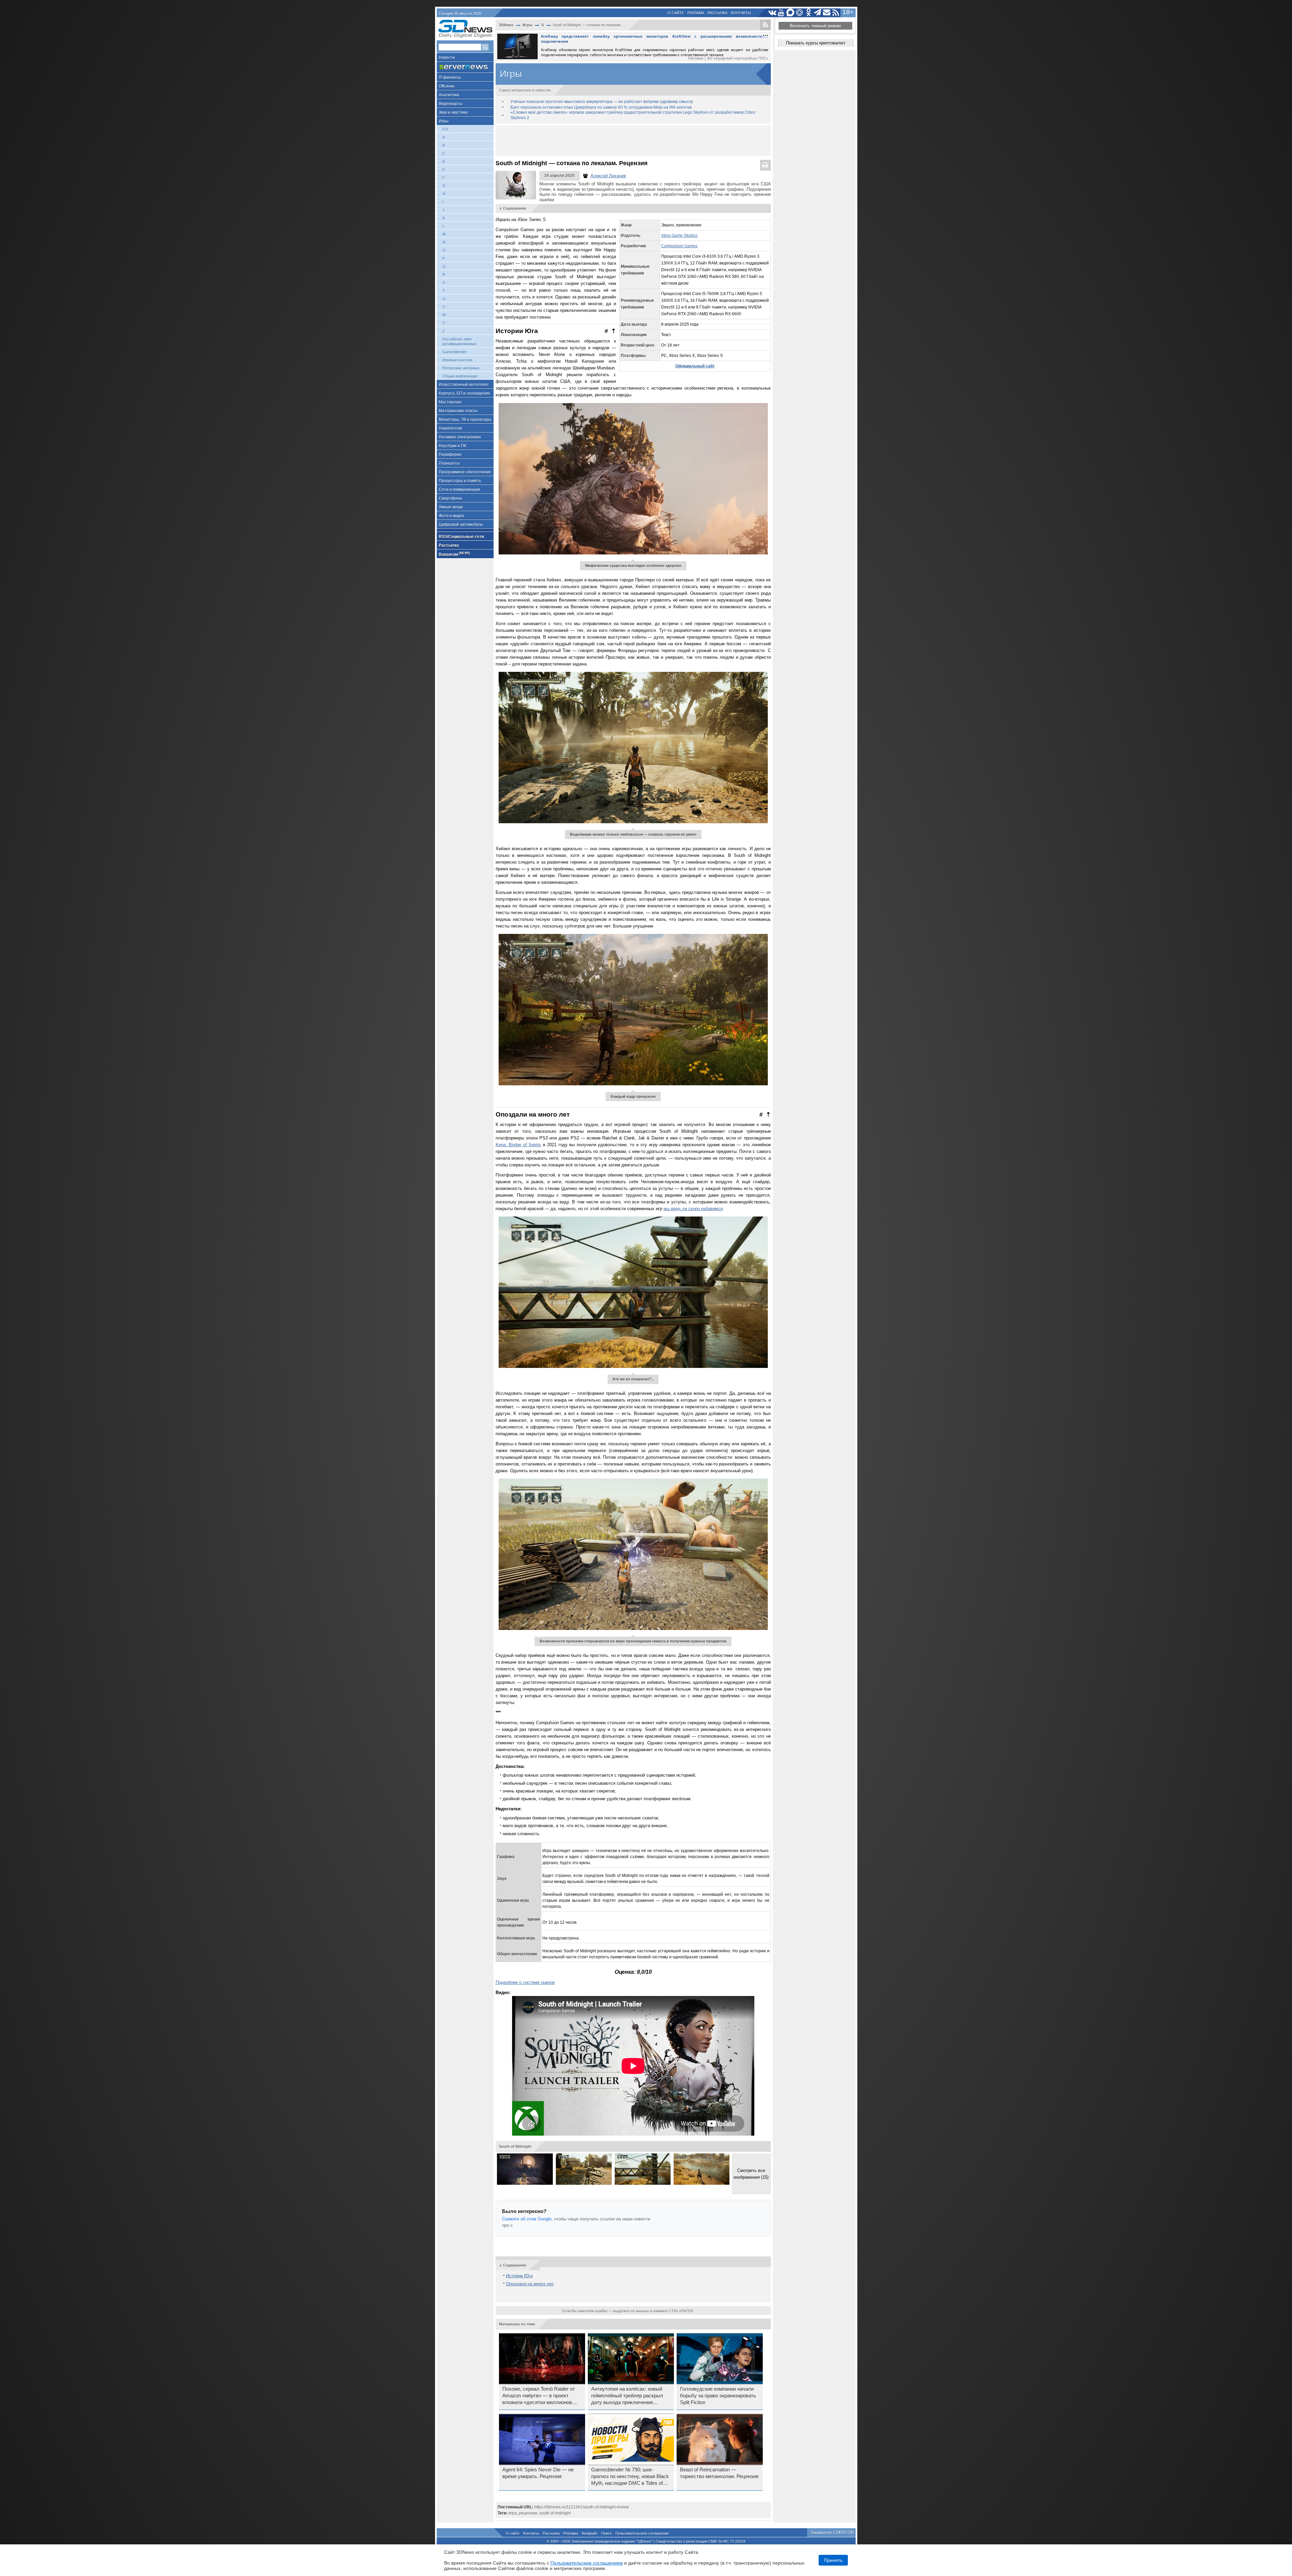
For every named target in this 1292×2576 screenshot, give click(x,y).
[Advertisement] (633, 141)
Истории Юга (519, 2276)
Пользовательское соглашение (642, 2533)
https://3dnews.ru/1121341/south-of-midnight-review (582, 2507)
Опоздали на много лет (530, 2284)
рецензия (528, 2513)
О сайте (676, 13)
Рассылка (717, 13)
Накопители (450, 428)
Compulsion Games (679, 246)
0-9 (445, 129)
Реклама (696, 13)
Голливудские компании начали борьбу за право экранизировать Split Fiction (718, 2396)
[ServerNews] (465, 67)
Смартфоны (451, 498)
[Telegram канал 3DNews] (818, 13)
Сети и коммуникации (459, 489)
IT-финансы (450, 77)
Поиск (606, 2533)
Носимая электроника (460, 437)
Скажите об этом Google (527, 2219)
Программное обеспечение (465, 472)
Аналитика (449, 95)
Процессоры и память (460, 481)
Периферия (450, 455)
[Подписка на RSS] (836, 13)
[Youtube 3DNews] (781, 13)
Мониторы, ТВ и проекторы (465, 420)
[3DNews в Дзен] (800, 13)
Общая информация (460, 376)
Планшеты (449, 463)
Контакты (741, 13)
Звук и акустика (453, 112)
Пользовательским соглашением (587, 2563)
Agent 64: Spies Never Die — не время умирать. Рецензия (538, 2473)
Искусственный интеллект (464, 385)
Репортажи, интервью (461, 368)
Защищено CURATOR (832, 2532)
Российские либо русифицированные (459, 341)
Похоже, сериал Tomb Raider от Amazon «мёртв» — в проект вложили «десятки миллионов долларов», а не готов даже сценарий (539, 2396)
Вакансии (454, 554)
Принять (833, 2560)
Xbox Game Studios (679, 235)
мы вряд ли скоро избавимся (693, 1209)
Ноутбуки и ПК (453, 446)
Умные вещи (451, 507)
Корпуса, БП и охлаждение (464, 393)
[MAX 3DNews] (791, 13)
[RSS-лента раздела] (765, 25)
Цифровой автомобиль (461, 524)
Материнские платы (458, 411)
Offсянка (447, 86)
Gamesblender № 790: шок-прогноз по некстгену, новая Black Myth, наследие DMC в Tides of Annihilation (630, 2477)
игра (513, 2513)
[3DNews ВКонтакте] (772, 13)
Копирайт (590, 2533)
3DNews (506, 25)
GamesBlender (455, 352)
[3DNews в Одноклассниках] (809, 13)
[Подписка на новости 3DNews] (827, 13)
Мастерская (450, 402)
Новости (447, 58)
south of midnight (555, 2513)
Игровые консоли (457, 360)
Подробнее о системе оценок (525, 1982)
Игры (444, 121)
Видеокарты (451, 104)
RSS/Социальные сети (461, 537)
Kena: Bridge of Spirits (518, 1145)
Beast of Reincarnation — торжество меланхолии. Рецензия (719, 2473)
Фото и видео (452, 516)
